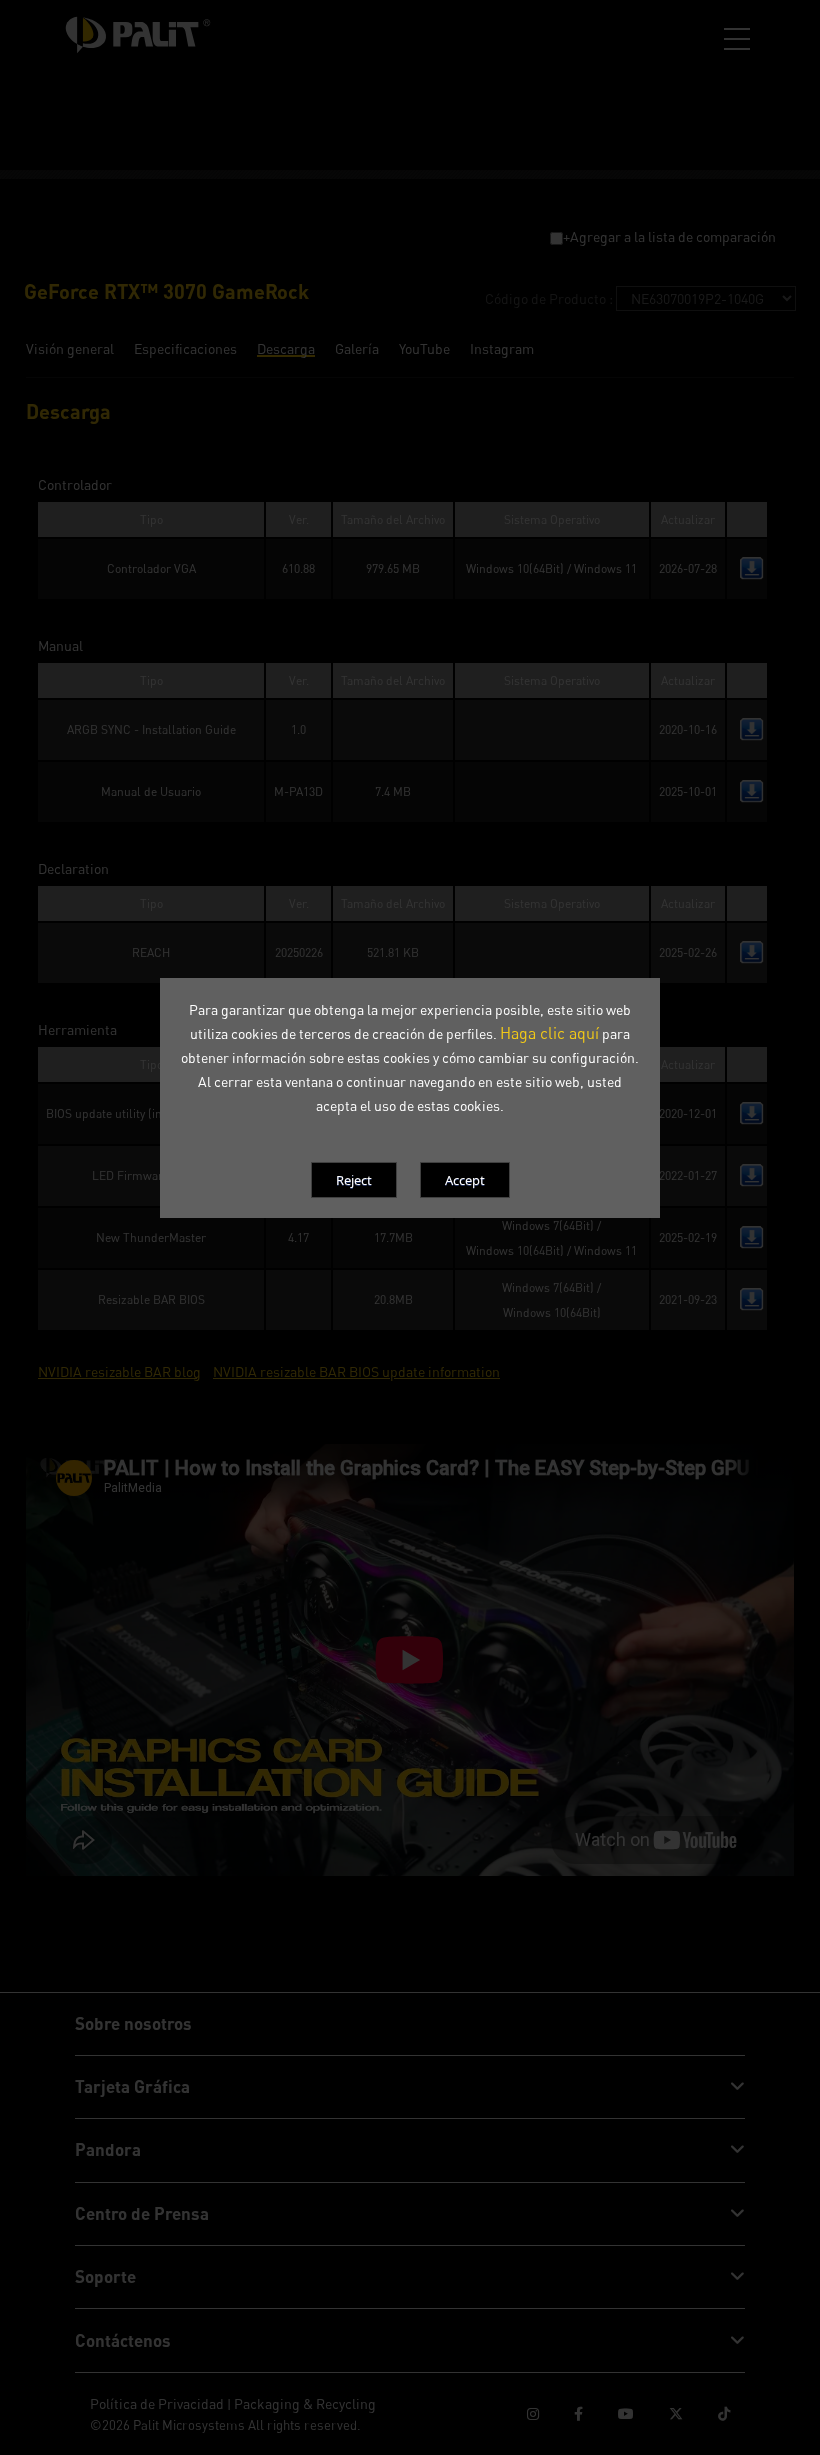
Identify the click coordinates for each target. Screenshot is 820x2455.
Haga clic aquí (549, 1033)
